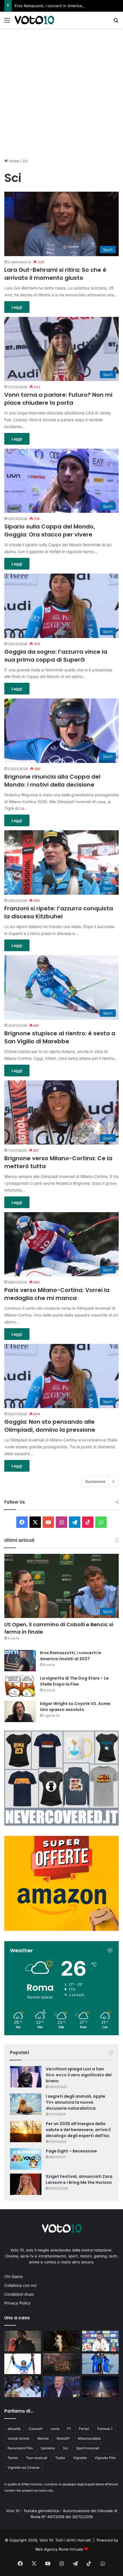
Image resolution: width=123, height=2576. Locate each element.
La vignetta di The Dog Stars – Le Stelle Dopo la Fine (74, 1681)
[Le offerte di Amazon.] (61, 1929)
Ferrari (84, 2429)
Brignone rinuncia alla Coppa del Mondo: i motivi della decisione (52, 781)
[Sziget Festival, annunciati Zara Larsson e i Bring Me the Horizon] (26, 2184)
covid (55, 2429)
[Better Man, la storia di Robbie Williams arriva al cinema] (100, 2387)
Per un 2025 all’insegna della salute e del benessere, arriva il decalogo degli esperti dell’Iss (78, 2130)
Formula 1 (105, 2429)
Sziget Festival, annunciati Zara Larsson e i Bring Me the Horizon (79, 2179)
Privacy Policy (17, 2303)
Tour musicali (37, 2458)
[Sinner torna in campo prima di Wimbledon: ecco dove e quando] (23, 2387)
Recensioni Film (20, 2448)
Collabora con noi (20, 2285)
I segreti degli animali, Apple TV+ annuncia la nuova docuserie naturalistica (76, 2102)
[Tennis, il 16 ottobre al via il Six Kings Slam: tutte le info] (61, 2364)
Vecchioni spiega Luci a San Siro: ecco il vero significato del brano (79, 2075)
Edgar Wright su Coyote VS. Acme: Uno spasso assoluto (76, 1707)
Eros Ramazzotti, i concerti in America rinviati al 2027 (62, 6)
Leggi (17, 307)
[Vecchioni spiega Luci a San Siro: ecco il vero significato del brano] (26, 2077)
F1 (69, 2429)
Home (14, 161)
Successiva (95, 1481)
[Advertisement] (61, 92)
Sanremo (48, 2448)
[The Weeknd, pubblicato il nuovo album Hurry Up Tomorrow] (23, 2341)
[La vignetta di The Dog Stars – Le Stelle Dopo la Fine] (20, 1686)
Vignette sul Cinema (23, 2467)
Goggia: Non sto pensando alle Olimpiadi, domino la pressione (50, 1426)
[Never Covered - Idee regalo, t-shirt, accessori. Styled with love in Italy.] (61, 1824)
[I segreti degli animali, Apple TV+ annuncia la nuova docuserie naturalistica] (26, 2104)
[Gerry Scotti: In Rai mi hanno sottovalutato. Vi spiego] (61, 2387)
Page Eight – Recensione (71, 2151)
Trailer (60, 2458)
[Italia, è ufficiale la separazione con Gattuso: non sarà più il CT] (100, 2341)
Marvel (43, 2438)
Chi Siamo (14, 2277)
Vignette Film (105, 2458)
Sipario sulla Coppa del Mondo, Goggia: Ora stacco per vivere (50, 530)
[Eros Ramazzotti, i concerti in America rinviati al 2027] (20, 1661)
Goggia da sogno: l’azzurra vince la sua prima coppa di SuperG (56, 656)
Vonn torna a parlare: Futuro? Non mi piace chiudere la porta (58, 399)
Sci (66, 2448)
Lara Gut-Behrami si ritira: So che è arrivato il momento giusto (55, 274)
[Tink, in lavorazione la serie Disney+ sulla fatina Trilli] (61, 2341)
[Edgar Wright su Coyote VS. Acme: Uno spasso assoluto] (20, 1711)
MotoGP (63, 2438)
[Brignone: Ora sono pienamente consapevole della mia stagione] (23, 2364)
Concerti (35, 2429)
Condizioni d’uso (19, 2294)
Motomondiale (89, 2438)
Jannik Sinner (18, 2438)
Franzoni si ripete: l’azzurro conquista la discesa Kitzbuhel (59, 912)
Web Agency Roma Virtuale (59, 2549)
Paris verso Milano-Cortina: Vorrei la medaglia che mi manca (57, 1294)
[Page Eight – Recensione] (26, 2159)
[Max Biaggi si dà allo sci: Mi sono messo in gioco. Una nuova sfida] (100, 2364)
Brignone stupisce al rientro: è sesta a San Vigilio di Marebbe (60, 1037)
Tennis (13, 2458)
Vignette (80, 2458)
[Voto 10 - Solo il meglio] (34, 20)
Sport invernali (88, 2448)
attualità (14, 2429)
